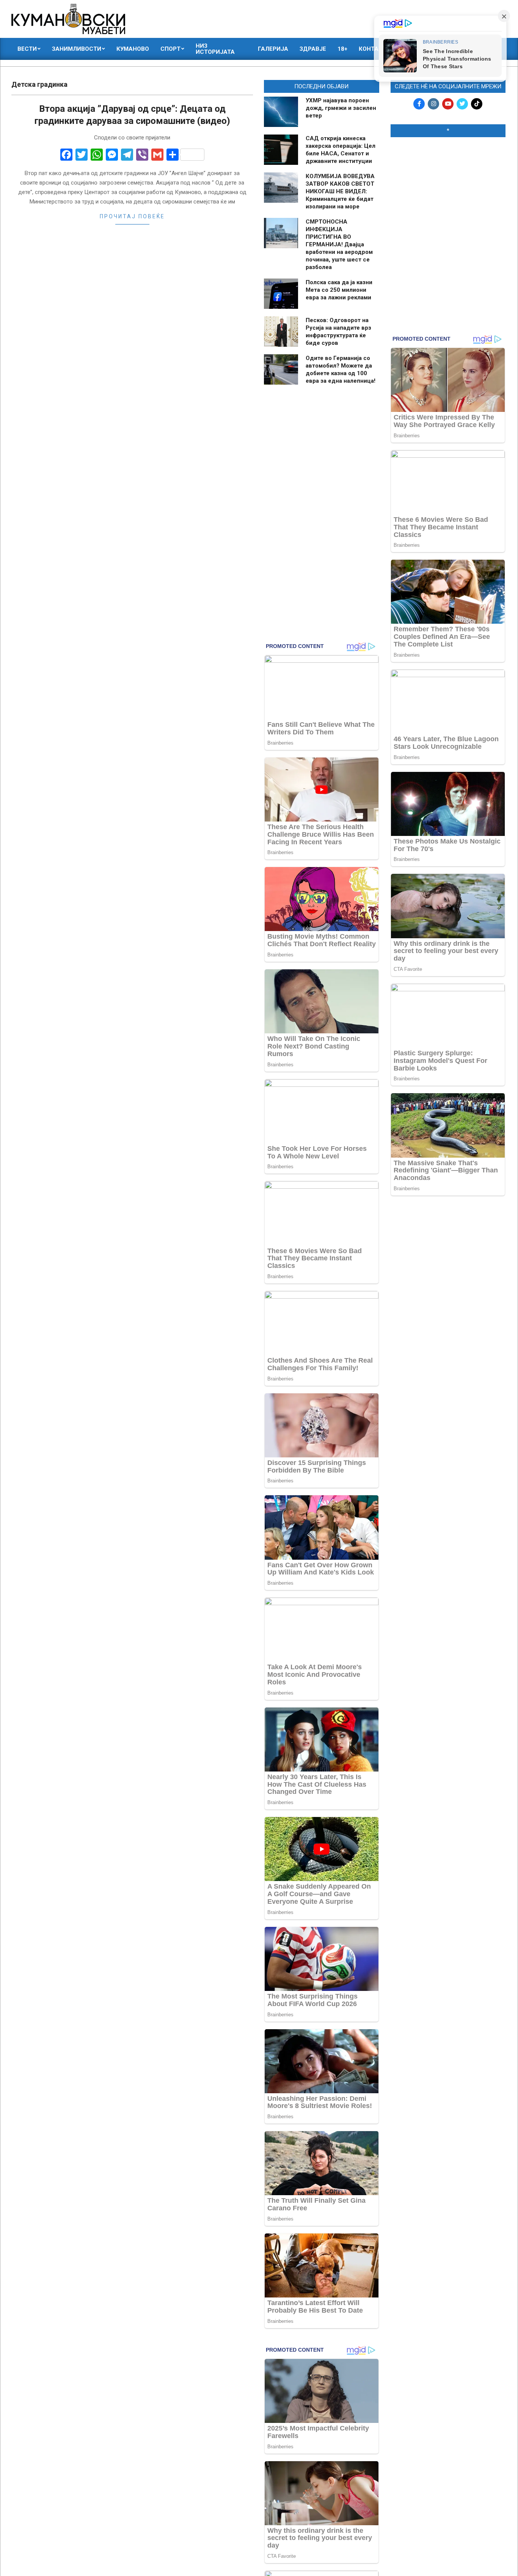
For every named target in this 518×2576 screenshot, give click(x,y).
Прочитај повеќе (132, 216)
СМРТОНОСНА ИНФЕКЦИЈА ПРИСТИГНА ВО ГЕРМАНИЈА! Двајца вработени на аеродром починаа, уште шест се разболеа (339, 244)
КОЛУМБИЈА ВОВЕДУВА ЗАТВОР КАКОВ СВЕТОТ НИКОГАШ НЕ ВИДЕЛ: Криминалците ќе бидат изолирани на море (340, 191)
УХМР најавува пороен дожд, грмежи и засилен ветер (341, 108)
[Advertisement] (448, 192)
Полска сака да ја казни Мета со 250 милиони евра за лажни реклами (339, 290)
